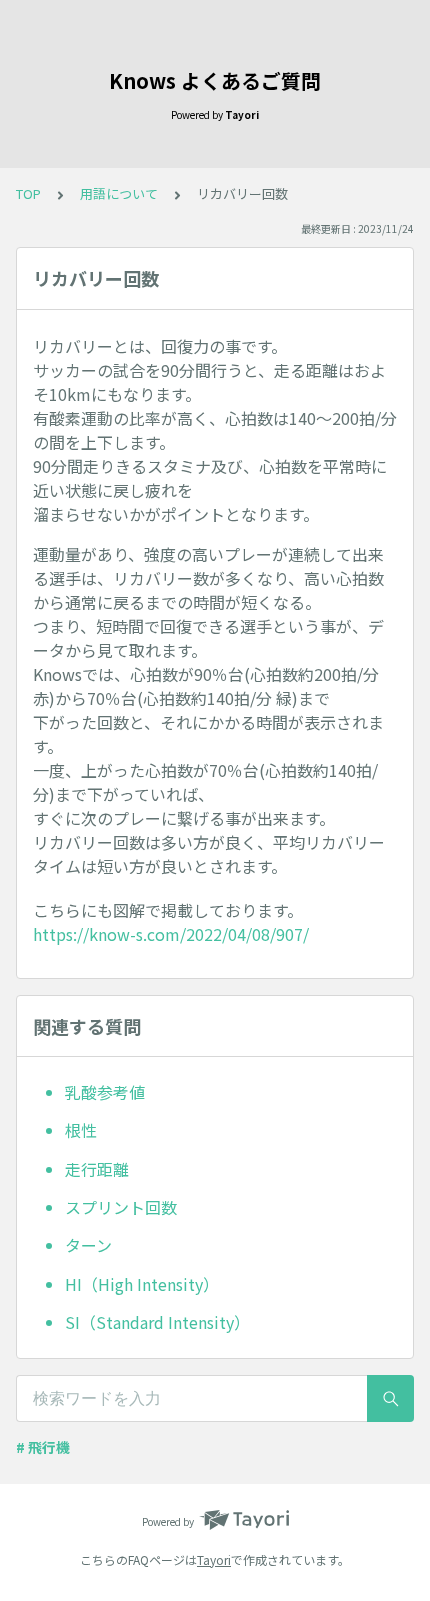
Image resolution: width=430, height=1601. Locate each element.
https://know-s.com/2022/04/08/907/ (171, 934)
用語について (119, 193)
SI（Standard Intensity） (157, 1322)
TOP (28, 193)
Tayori (214, 1559)
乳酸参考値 (105, 1092)
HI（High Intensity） (142, 1284)
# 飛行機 (43, 1447)
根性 (81, 1130)
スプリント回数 (121, 1207)
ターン (88, 1245)
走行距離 (97, 1169)
